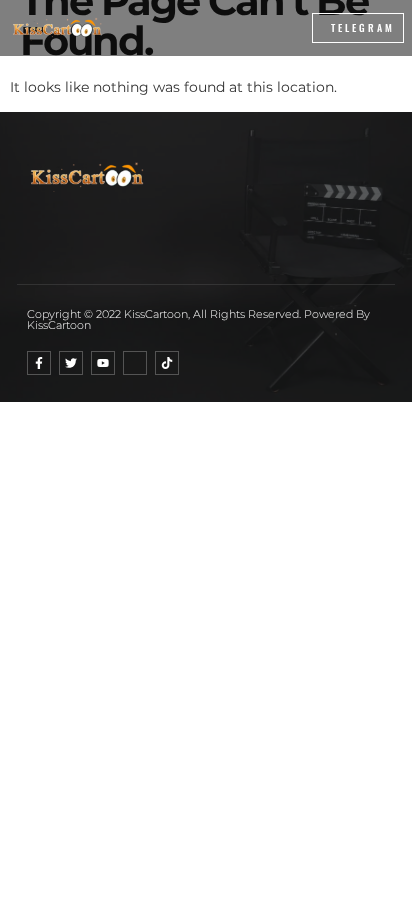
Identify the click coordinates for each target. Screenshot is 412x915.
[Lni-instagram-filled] (135, 363)
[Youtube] (103, 363)
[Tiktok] (167, 363)
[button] (251, 28)
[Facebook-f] (39, 363)
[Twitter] (71, 363)
